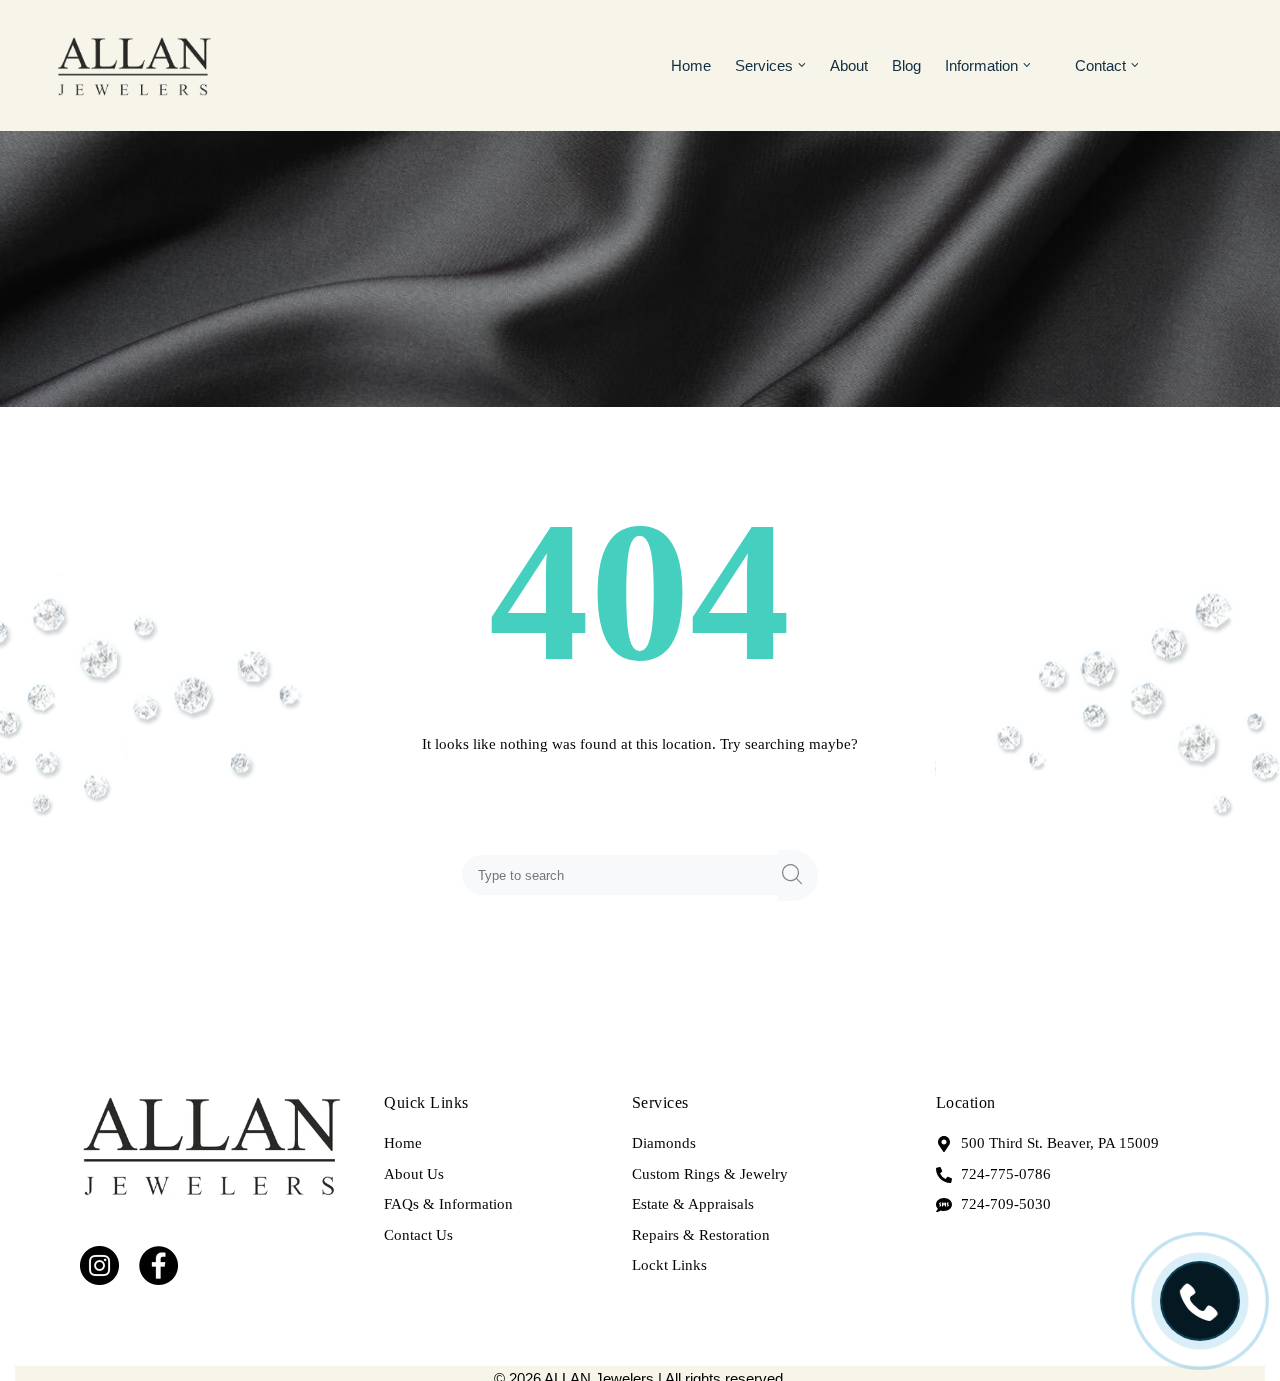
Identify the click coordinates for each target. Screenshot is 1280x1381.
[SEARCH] (798, 875)
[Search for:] (624, 875)
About (849, 65)
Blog (906, 65)
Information (981, 65)
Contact (1100, 65)
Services (764, 65)
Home (691, 65)
